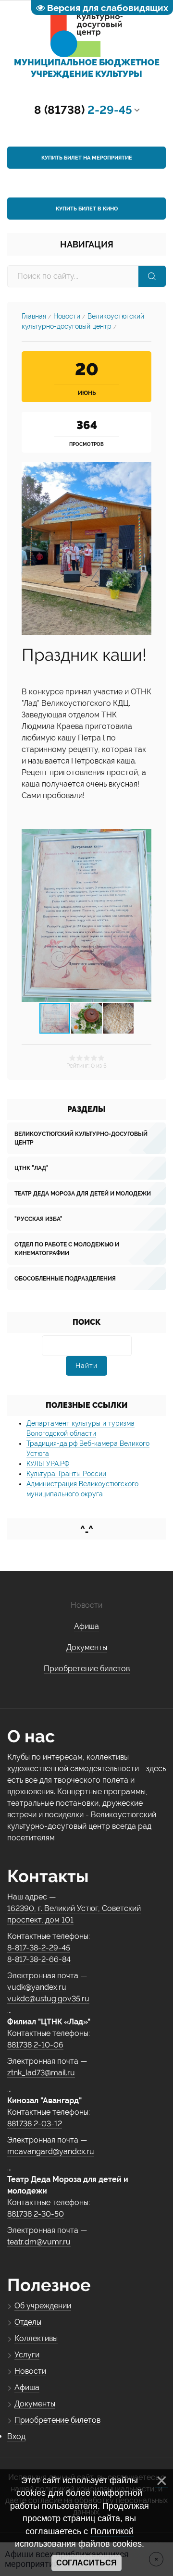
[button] (143, 915)
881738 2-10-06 (35, 2045)
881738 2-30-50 (36, 2214)
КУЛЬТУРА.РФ (48, 1464)
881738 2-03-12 (35, 2124)
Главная (34, 316)
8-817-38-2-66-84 (39, 1959)
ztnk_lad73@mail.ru (41, 2073)
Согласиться (86, 2563)
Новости (67, 316)
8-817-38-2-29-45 (39, 1948)
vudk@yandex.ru (37, 1987)
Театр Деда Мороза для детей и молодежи (83, 1194)
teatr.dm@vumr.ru (39, 2242)
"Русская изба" (38, 1219)
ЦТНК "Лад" (31, 1168)
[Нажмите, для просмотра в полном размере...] (86, 548)
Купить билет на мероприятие (87, 158)
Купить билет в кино (87, 209)
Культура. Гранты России (66, 1474)
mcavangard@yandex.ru (51, 2151)
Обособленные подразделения (65, 1279)
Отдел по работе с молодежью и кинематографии (67, 1249)
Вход (16, 2436)
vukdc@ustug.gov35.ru (48, 1999)
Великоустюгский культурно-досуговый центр (81, 1138)
